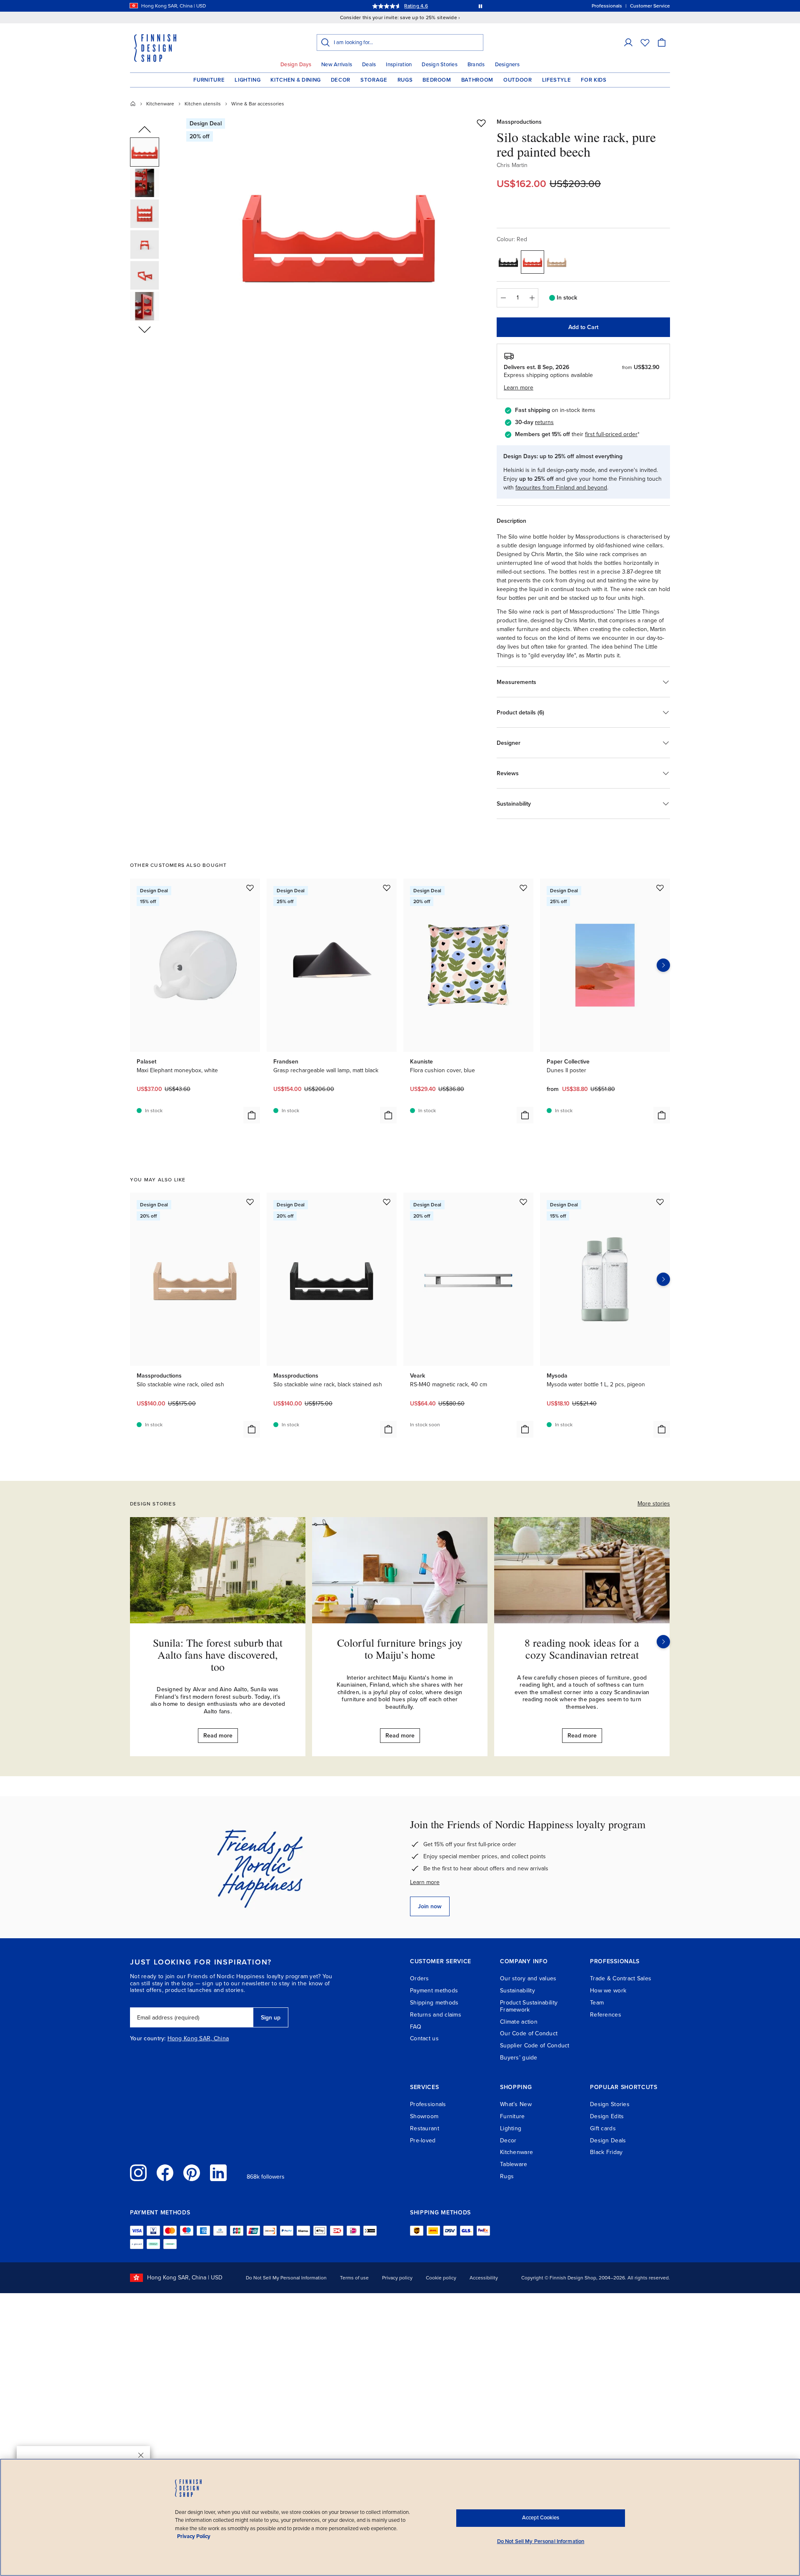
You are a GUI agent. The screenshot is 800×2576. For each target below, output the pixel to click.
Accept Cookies (541, 2518)
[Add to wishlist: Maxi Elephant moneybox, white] (250, 888)
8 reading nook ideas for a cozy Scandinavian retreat (582, 1649)
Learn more (425, 1882)
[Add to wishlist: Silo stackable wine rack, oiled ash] (250, 1202)
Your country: (148, 2039)
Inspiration (399, 65)
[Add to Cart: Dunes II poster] (662, 1115)
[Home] (133, 104)
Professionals (428, 2104)
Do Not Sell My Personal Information (286, 2278)
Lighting (247, 80)
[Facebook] (165, 2173)
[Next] (663, 1642)
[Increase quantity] (532, 298)
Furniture (209, 80)
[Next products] (663, 965)
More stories (654, 1504)
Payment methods (434, 1991)
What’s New (516, 2104)
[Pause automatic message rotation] (480, 6)
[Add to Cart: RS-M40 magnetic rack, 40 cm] (525, 1429)
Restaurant (425, 2128)
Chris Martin (512, 165)
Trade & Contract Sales (621, 1978)
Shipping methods (434, 2003)
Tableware (514, 2164)
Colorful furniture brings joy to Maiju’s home (400, 1649)
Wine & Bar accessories (258, 104)
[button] (628, 42)
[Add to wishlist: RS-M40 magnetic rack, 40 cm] (523, 1202)
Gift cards (603, 2128)
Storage (374, 80)
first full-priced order (611, 434)
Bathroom (477, 80)
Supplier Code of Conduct (535, 2046)
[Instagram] (138, 2173)
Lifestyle (557, 80)
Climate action (519, 2022)
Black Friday (606, 2152)
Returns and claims (436, 2015)
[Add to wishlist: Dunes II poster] (660, 888)
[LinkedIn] (218, 2173)
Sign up (271, 2018)
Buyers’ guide (519, 2058)
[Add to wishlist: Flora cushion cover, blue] (523, 888)
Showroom (424, 2116)
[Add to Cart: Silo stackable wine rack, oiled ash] (252, 1429)
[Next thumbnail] (145, 329)
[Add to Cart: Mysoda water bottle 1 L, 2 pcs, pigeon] (662, 1429)
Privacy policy (397, 2278)
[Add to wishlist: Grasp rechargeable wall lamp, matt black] (387, 888)
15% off (384, 6)
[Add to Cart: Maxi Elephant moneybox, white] (252, 1115)
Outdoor (518, 80)
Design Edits (607, 2116)
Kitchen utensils (203, 104)
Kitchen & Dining (295, 80)
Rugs (405, 80)
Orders (420, 1978)
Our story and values (528, 1978)
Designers (507, 65)
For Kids (594, 80)
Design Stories (440, 65)
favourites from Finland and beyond (561, 488)
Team (597, 2003)
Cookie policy (441, 2278)
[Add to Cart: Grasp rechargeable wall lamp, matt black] (388, 1115)
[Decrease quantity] (503, 298)
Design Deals (608, 2140)
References (606, 2015)
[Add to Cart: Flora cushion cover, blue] (525, 1115)
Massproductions (519, 122)
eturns (545, 422)
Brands (476, 65)
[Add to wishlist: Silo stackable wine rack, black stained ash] (387, 1202)
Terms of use (354, 2278)
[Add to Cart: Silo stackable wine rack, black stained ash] (388, 1429)
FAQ (416, 2027)
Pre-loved (423, 2140)
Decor (341, 80)
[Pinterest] (192, 2173)
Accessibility (484, 2278)
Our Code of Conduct (529, 2033)
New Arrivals (337, 65)
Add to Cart (583, 327)
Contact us (424, 2038)
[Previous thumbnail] (145, 130)
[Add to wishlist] (481, 123)
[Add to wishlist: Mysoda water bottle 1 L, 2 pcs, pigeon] (660, 1202)
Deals (369, 65)
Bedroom (437, 80)
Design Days (296, 65)
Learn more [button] (519, 388)
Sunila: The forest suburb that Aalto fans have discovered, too (218, 1654)
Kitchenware (160, 104)
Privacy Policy (194, 2536)
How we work (608, 1991)
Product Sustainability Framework (529, 2006)
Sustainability (517, 1991)
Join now (430, 1906)
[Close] (141, 2455)
